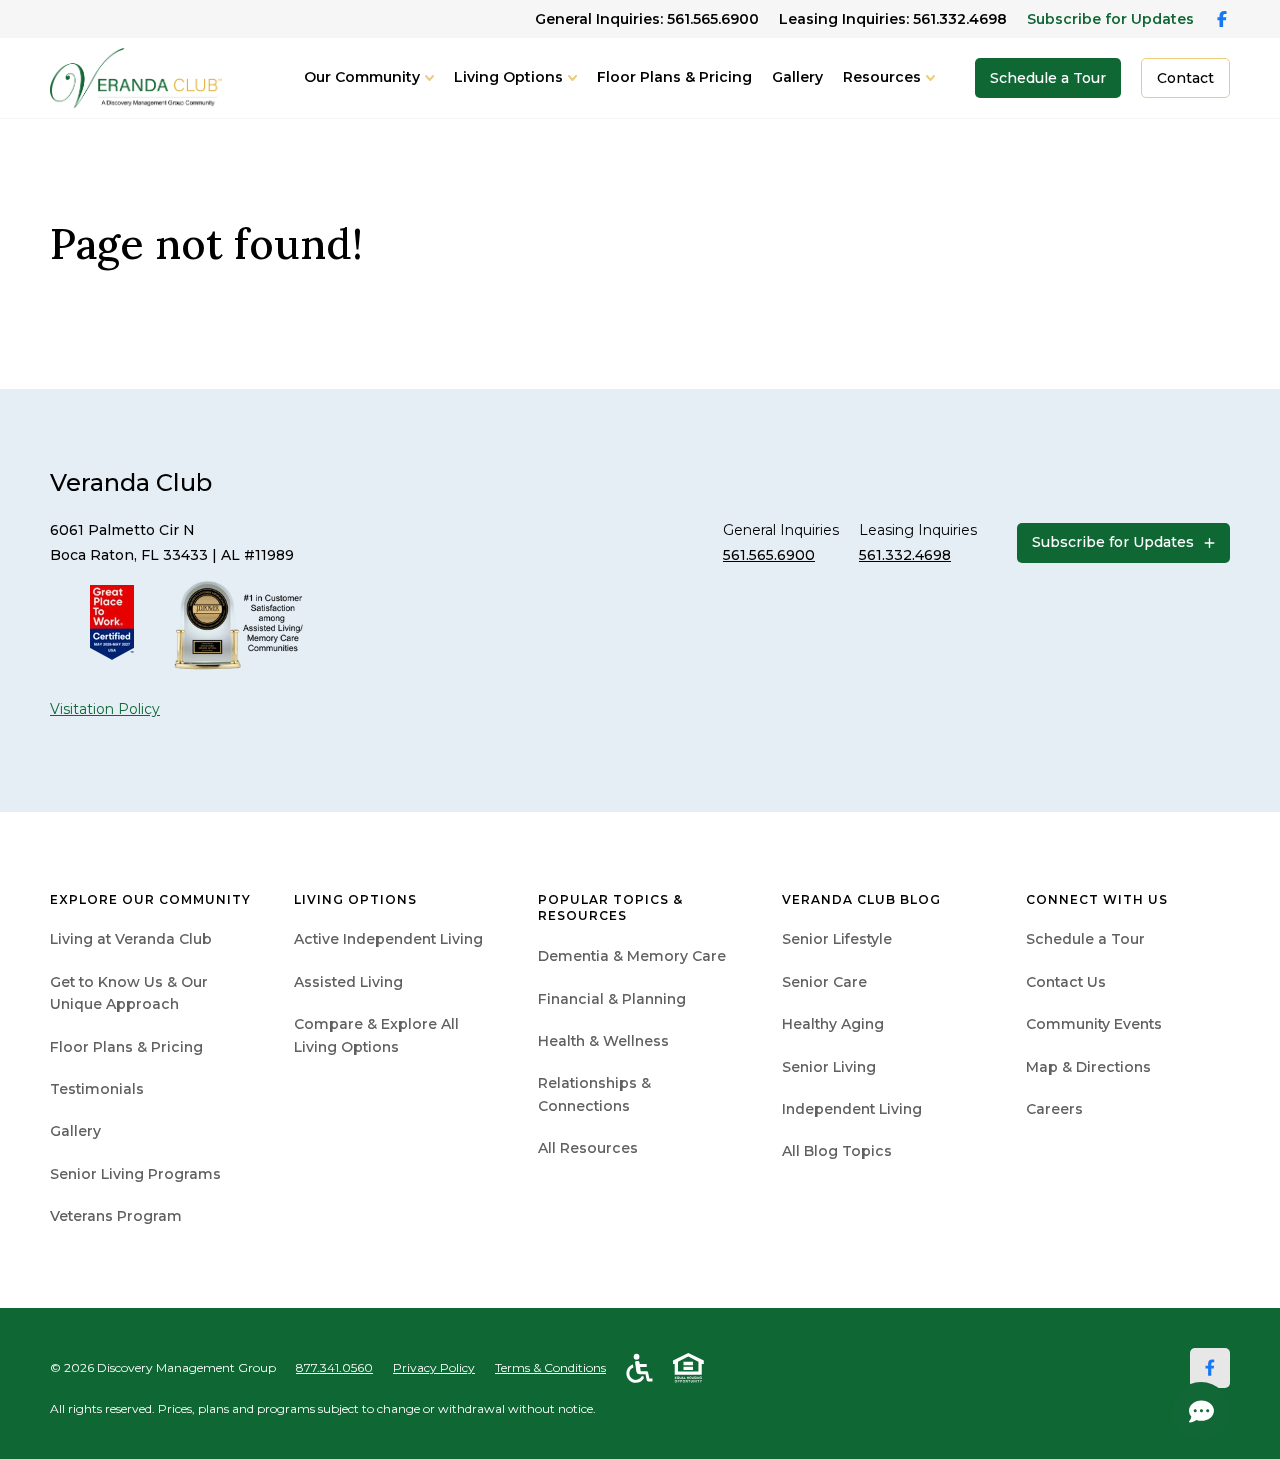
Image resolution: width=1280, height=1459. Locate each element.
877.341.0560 (334, 1367)
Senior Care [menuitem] (824, 982)
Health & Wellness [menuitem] (603, 1041)
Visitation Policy (105, 709)
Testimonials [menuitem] (97, 1089)
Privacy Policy (434, 1367)
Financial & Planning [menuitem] (612, 999)
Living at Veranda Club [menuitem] (131, 939)
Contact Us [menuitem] (1066, 982)
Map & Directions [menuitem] (1088, 1067)
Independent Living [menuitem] (852, 1109)
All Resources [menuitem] (588, 1148)
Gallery (797, 77)
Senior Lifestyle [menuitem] (837, 939)
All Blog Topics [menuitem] (837, 1151)
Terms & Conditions (550, 1367)
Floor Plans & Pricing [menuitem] (126, 1047)
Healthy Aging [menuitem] (833, 1024)
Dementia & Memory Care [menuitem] (632, 956)
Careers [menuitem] (1054, 1109)
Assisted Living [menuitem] (348, 982)
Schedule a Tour (1048, 78)
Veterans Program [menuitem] (116, 1216)
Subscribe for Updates (1110, 19)
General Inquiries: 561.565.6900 (647, 19)
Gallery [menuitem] (75, 1131)
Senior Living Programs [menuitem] (135, 1174)
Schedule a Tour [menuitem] (1085, 939)
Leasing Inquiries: (893, 19)
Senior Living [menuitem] (829, 1067)
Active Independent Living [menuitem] (388, 939)
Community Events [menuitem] (1094, 1024)
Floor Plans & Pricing (674, 77)
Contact (1185, 78)
